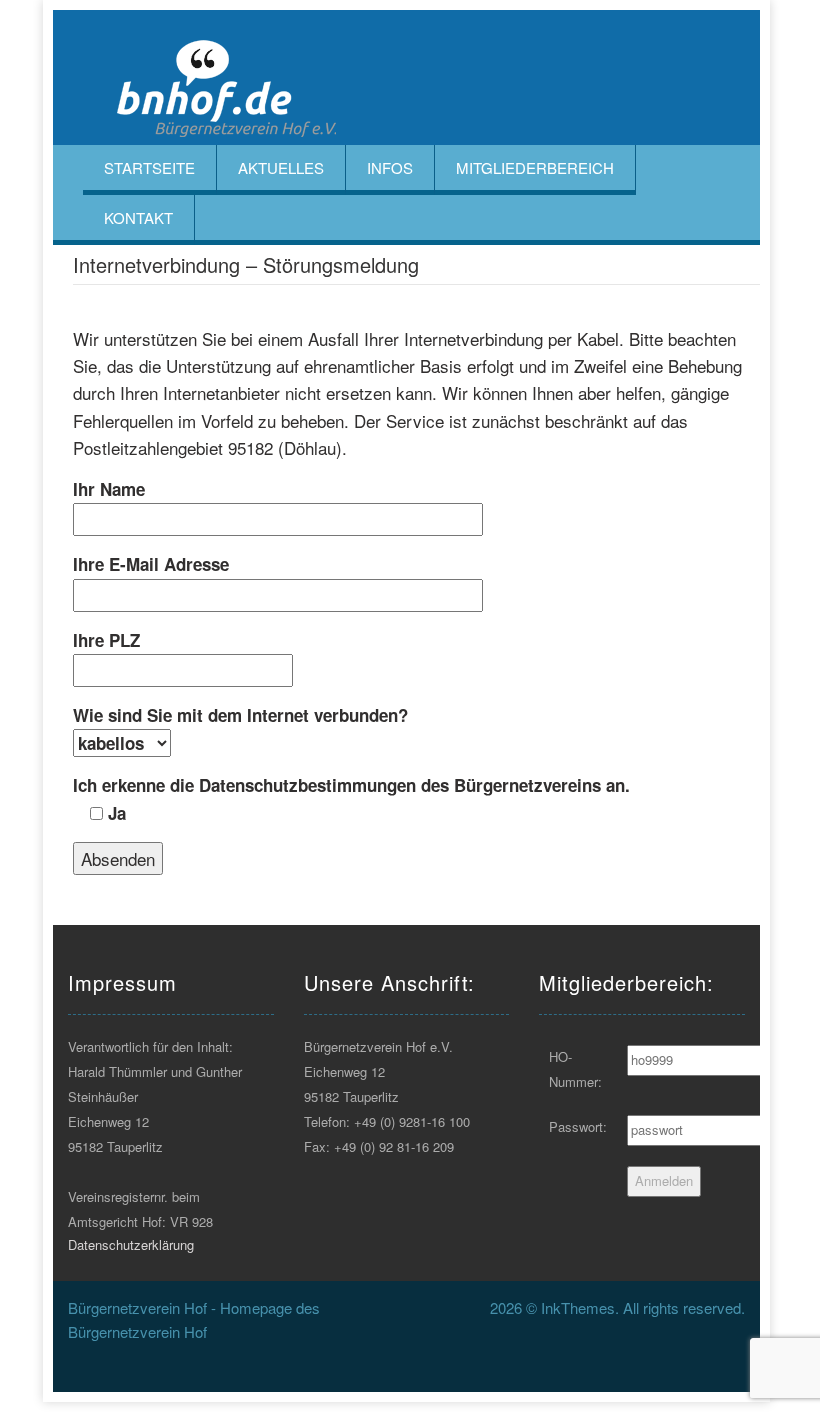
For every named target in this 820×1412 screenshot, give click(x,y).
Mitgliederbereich (535, 167)
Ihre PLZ (106, 640)
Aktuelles (281, 167)
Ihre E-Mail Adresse (151, 564)
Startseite (149, 167)
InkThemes (578, 1307)
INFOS (390, 167)
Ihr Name (109, 489)
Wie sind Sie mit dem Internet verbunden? (240, 715)
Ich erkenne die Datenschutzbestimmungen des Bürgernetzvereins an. (351, 798)
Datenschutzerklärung (131, 1244)
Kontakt (138, 217)
